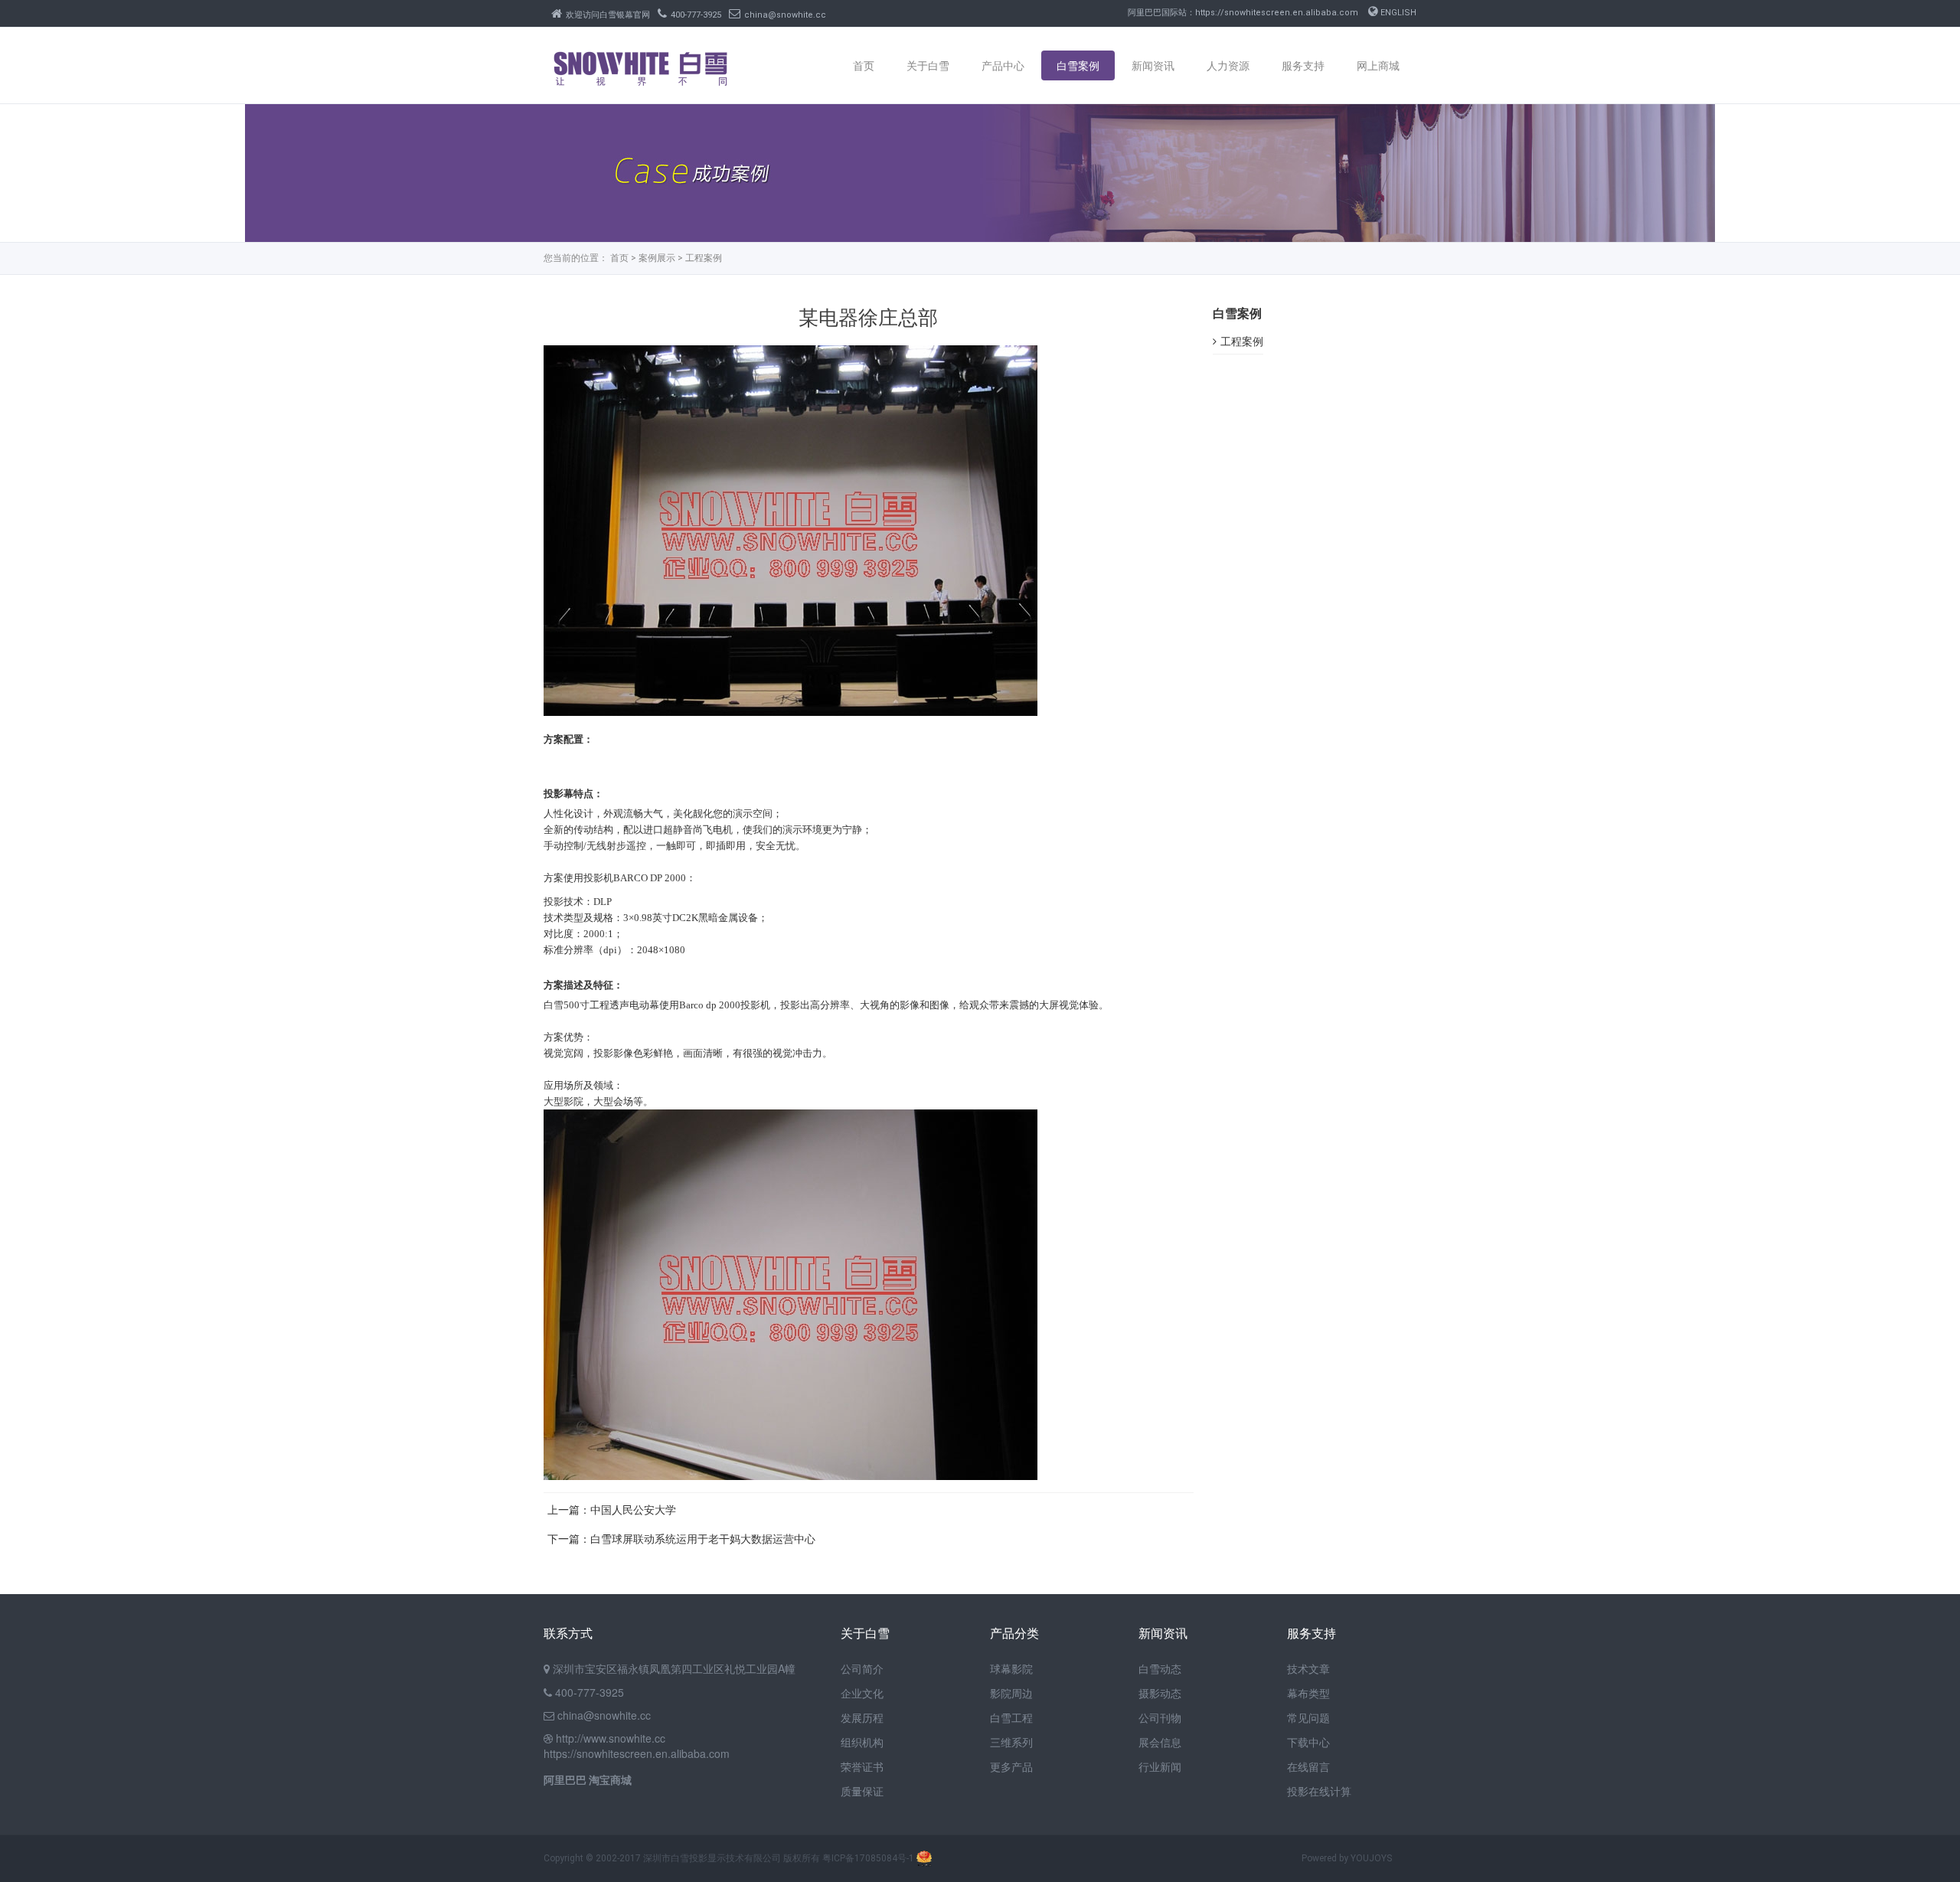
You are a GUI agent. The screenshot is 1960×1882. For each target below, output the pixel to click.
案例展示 (657, 258)
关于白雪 (928, 65)
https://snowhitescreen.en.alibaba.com (637, 1753)
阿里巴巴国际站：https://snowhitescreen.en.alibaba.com (1243, 13)
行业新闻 (1160, 1766)
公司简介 (862, 1668)
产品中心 (1003, 65)
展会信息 (1160, 1742)
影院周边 (1011, 1693)
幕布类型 (1308, 1693)
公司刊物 (1160, 1717)
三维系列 (1011, 1742)
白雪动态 (1160, 1668)
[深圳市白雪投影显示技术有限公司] (640, 77)
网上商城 (1378, 65)
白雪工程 (1011, 1717)
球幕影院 (1011, 1668)
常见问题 (1308, 1717)
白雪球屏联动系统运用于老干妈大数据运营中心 (703, 1539)
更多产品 (1011, 1766)
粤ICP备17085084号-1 (868, 1858)
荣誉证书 (862, 1766)
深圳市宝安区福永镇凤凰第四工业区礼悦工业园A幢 (674, 1668)
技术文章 (1308, 1668)
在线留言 (1308, 1766)
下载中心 (1308, 1742)
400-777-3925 (696, 15)
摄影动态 (1160, 1693)
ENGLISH (1397, 13)
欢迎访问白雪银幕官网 (608, 15)
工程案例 (704, 258)
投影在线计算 (1319, 1791)
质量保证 (862, 1791)
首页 (864, 65)
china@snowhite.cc (785, 15)
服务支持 (1303, 65)
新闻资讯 (1153, 65)
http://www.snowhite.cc (611, 1738)
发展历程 (862, 1717)
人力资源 (1228, 65)
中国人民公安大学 (633, 1510)
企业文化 (862, 1693)
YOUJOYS (1371, 1858)
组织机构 (862, 1742)
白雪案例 (1078, 65)
